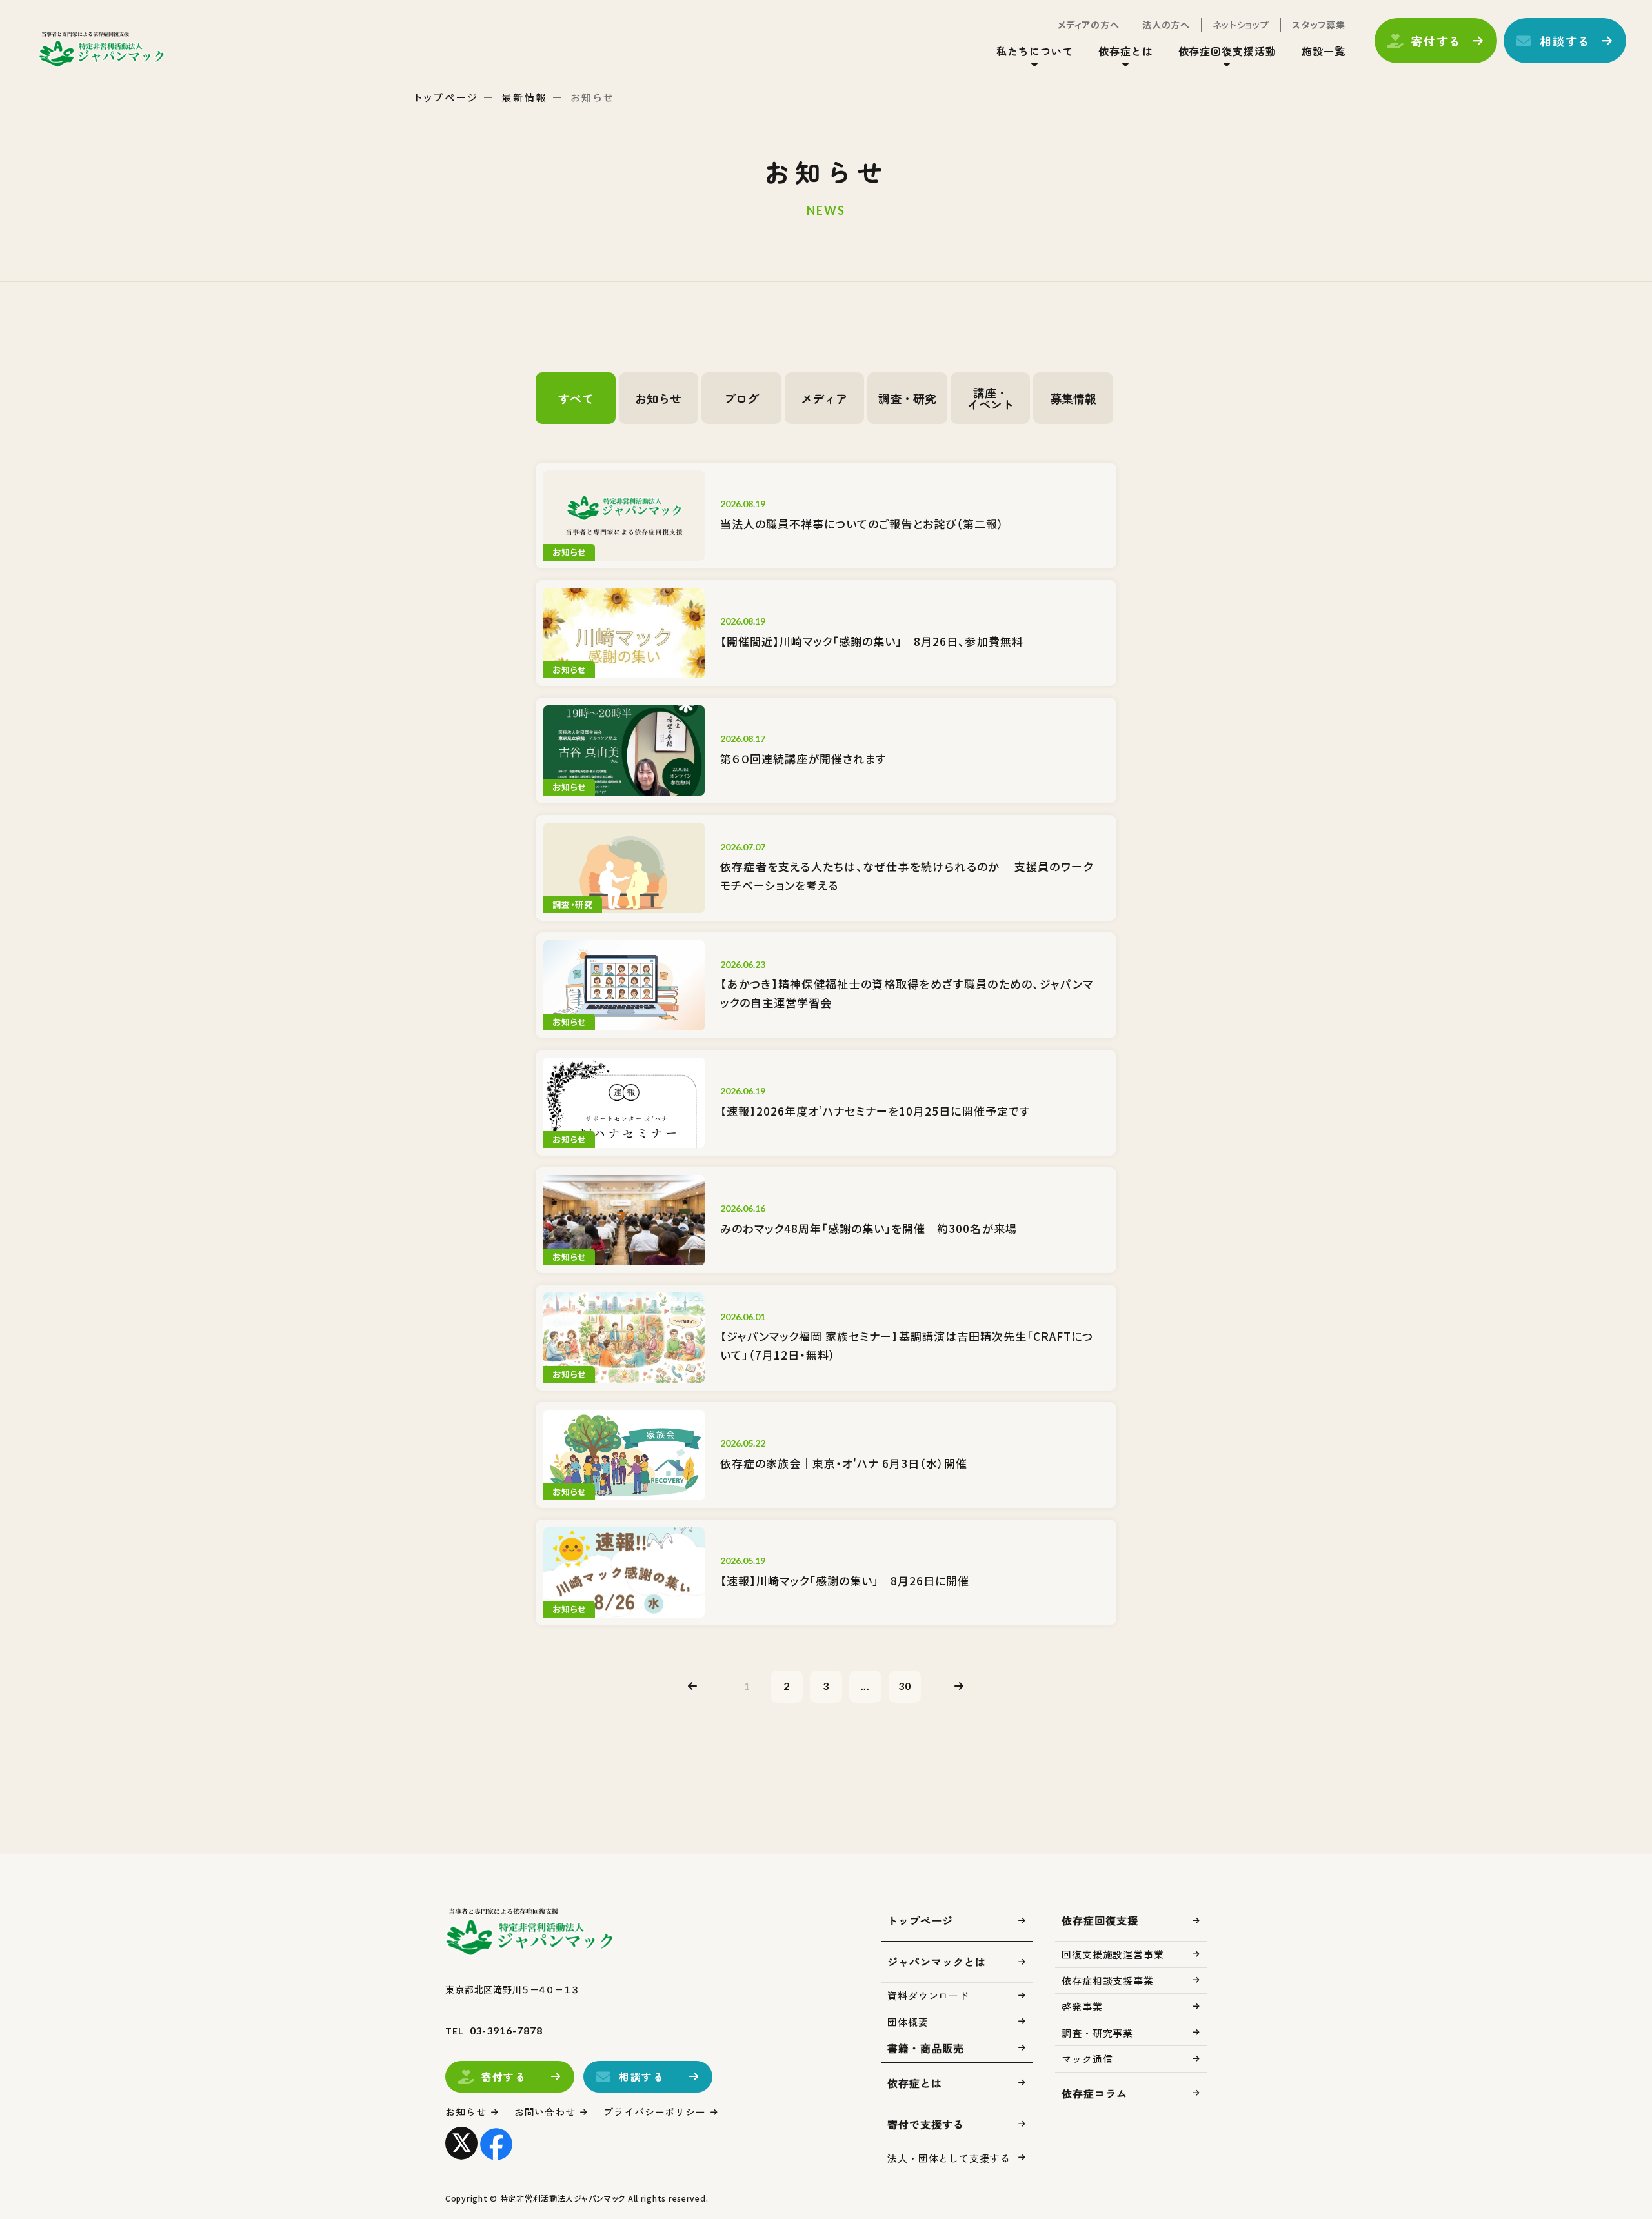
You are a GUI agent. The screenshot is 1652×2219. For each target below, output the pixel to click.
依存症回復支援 (1100, 1920)
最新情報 (525, 97)
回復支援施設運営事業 (1113, 1954)
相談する (1565, 41)
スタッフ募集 (1319, 25)
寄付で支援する (926, 2124)
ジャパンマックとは (937, 1962)
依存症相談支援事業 (1108, 1981)
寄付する (1436, 41)
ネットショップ (1241, 25)
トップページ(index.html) (102, 49)
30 (905, 1686)
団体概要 (908, 2022)
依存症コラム (1094, 2093)
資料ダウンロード (928, 1995)
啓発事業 (1082, 2006)
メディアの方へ (1089, 25)
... (866, 1686)
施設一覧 (1324, 51)
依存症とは (915, 2083)
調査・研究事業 (1097, 2033)
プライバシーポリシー (655, 2112)
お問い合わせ (545, 2112)
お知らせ (466, 2112)
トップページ (447, 97)
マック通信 (1087, 2059)
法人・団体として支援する (949, 2158)
